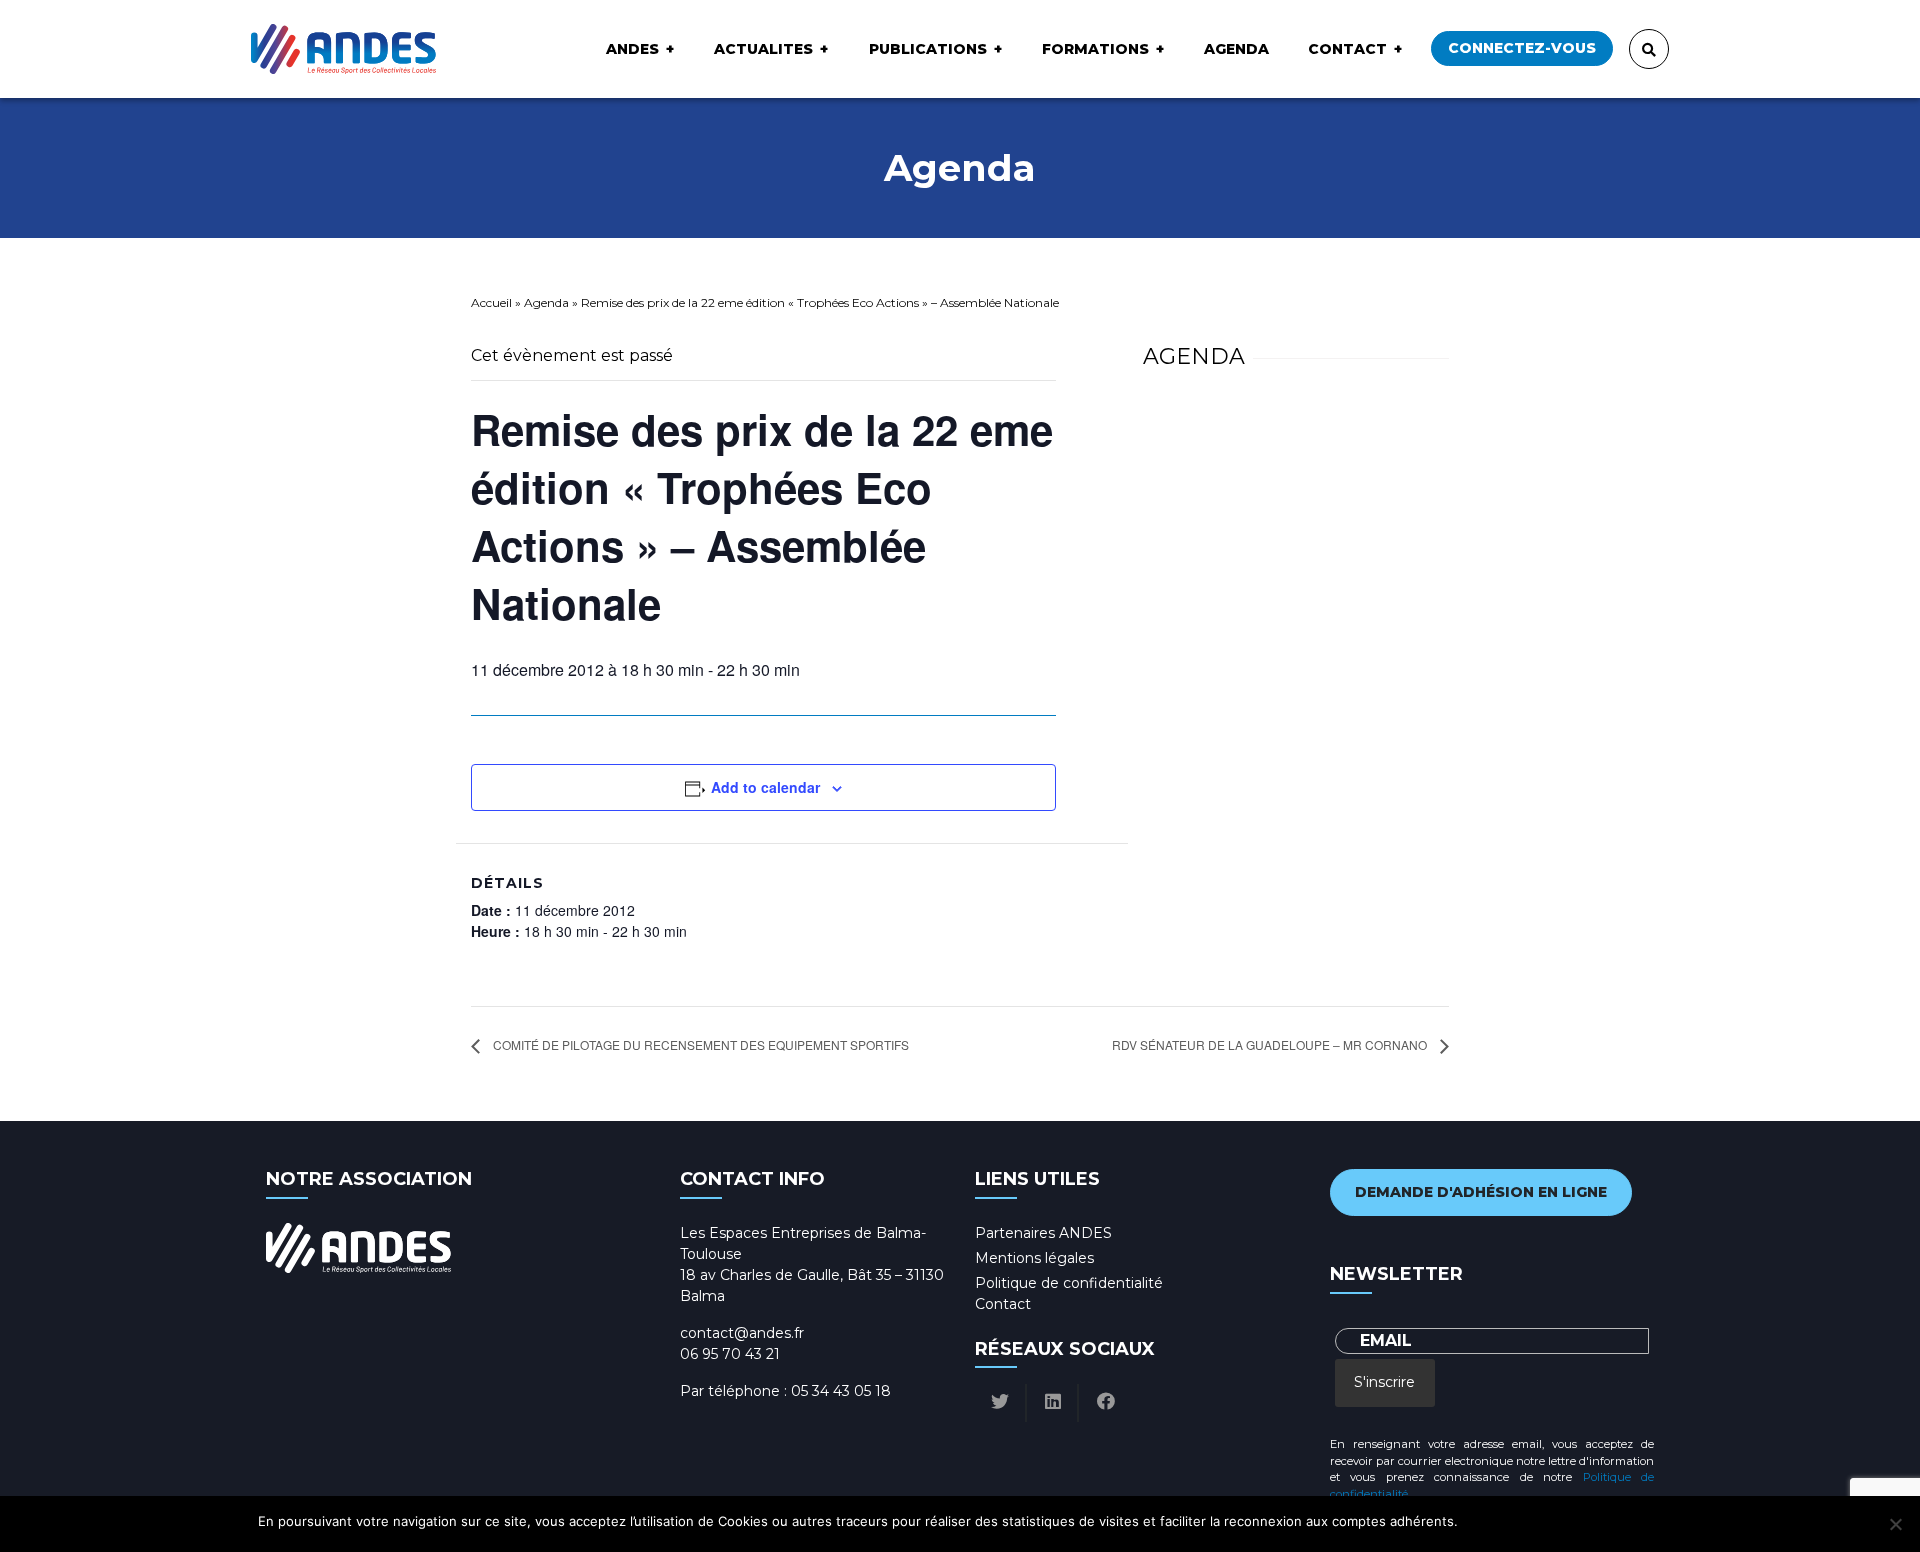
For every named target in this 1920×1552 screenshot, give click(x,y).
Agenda (1236, 49)
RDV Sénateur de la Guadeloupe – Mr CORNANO (1271, 1044)
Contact (1347, 49)
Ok (1476, 1521)
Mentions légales (1034, 1258)
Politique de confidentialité (1069, 1283)
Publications (928, 49)
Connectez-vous (1522, 48)
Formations (1095, 49)
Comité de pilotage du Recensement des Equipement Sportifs (699, 1044)
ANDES (632, 49)
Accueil (491, 302)
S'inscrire (1384, 1382)
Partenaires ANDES (1043, 1233)
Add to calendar (765, 787)
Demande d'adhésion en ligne (1481, 1192)
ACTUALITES (763, 49)
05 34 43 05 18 (841, 1391)
